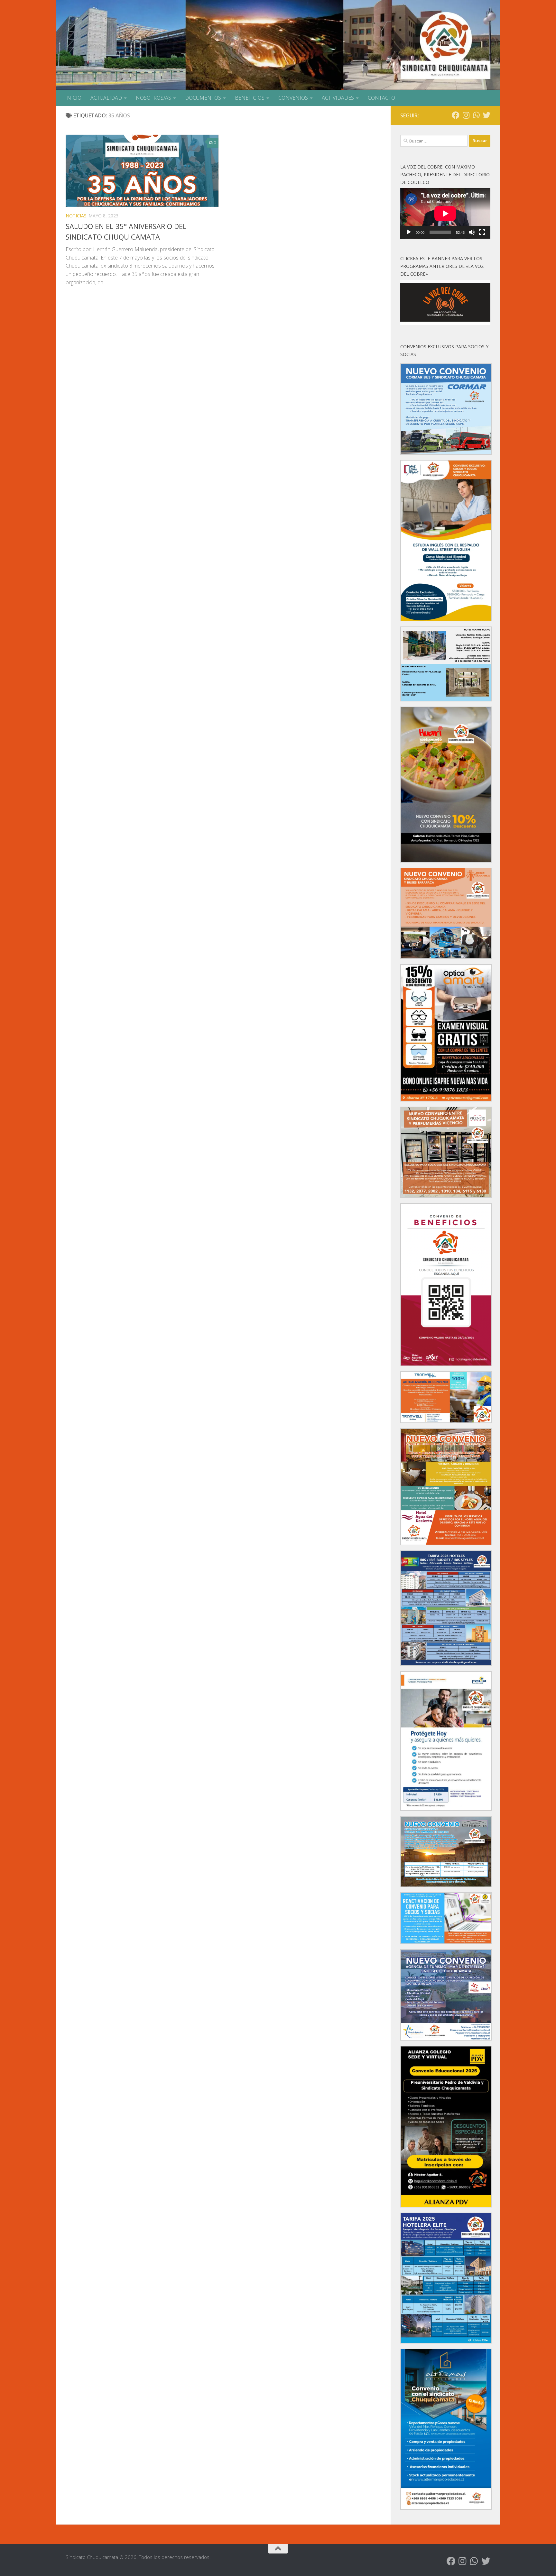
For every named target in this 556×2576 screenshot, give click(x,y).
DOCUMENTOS (203, 98)
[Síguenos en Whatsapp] (476, 115)
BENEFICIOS (250, 98)
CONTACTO (381, 98)
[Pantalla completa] (482, 232)
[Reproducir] (409, 232)
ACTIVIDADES (338, 98)
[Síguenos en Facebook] (456, 115)
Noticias (76, 216)
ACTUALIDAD (106, 98)
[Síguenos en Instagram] (466, 115)
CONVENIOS (293, 98)
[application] (445, 214)
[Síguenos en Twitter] (486, 115)
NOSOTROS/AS (153, 98)
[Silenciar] (472, 232)
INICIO (73, 98)
